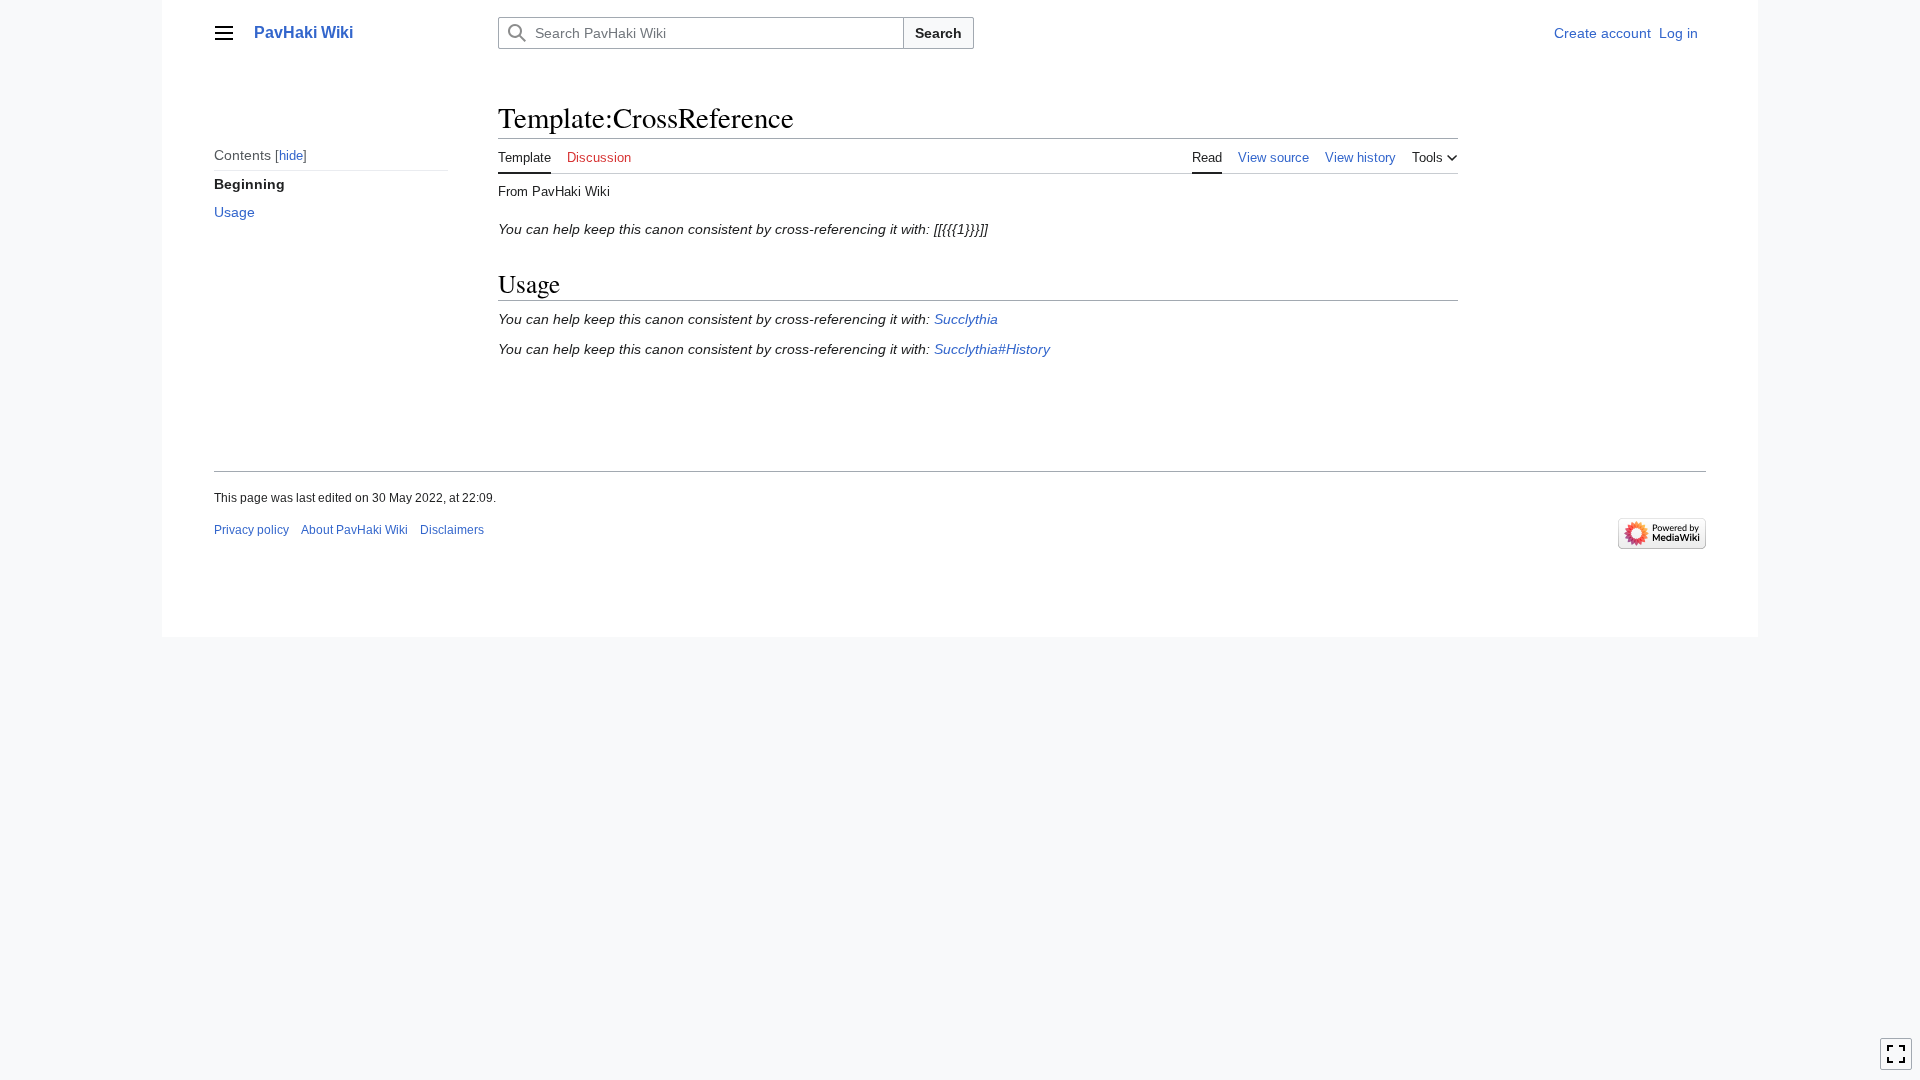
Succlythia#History (992, 349)
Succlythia (966, 319)
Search (938, 33)
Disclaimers (452, 530)
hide (291, 155)
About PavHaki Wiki (354, 530)
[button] (224, 33)
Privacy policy (251, 530)
